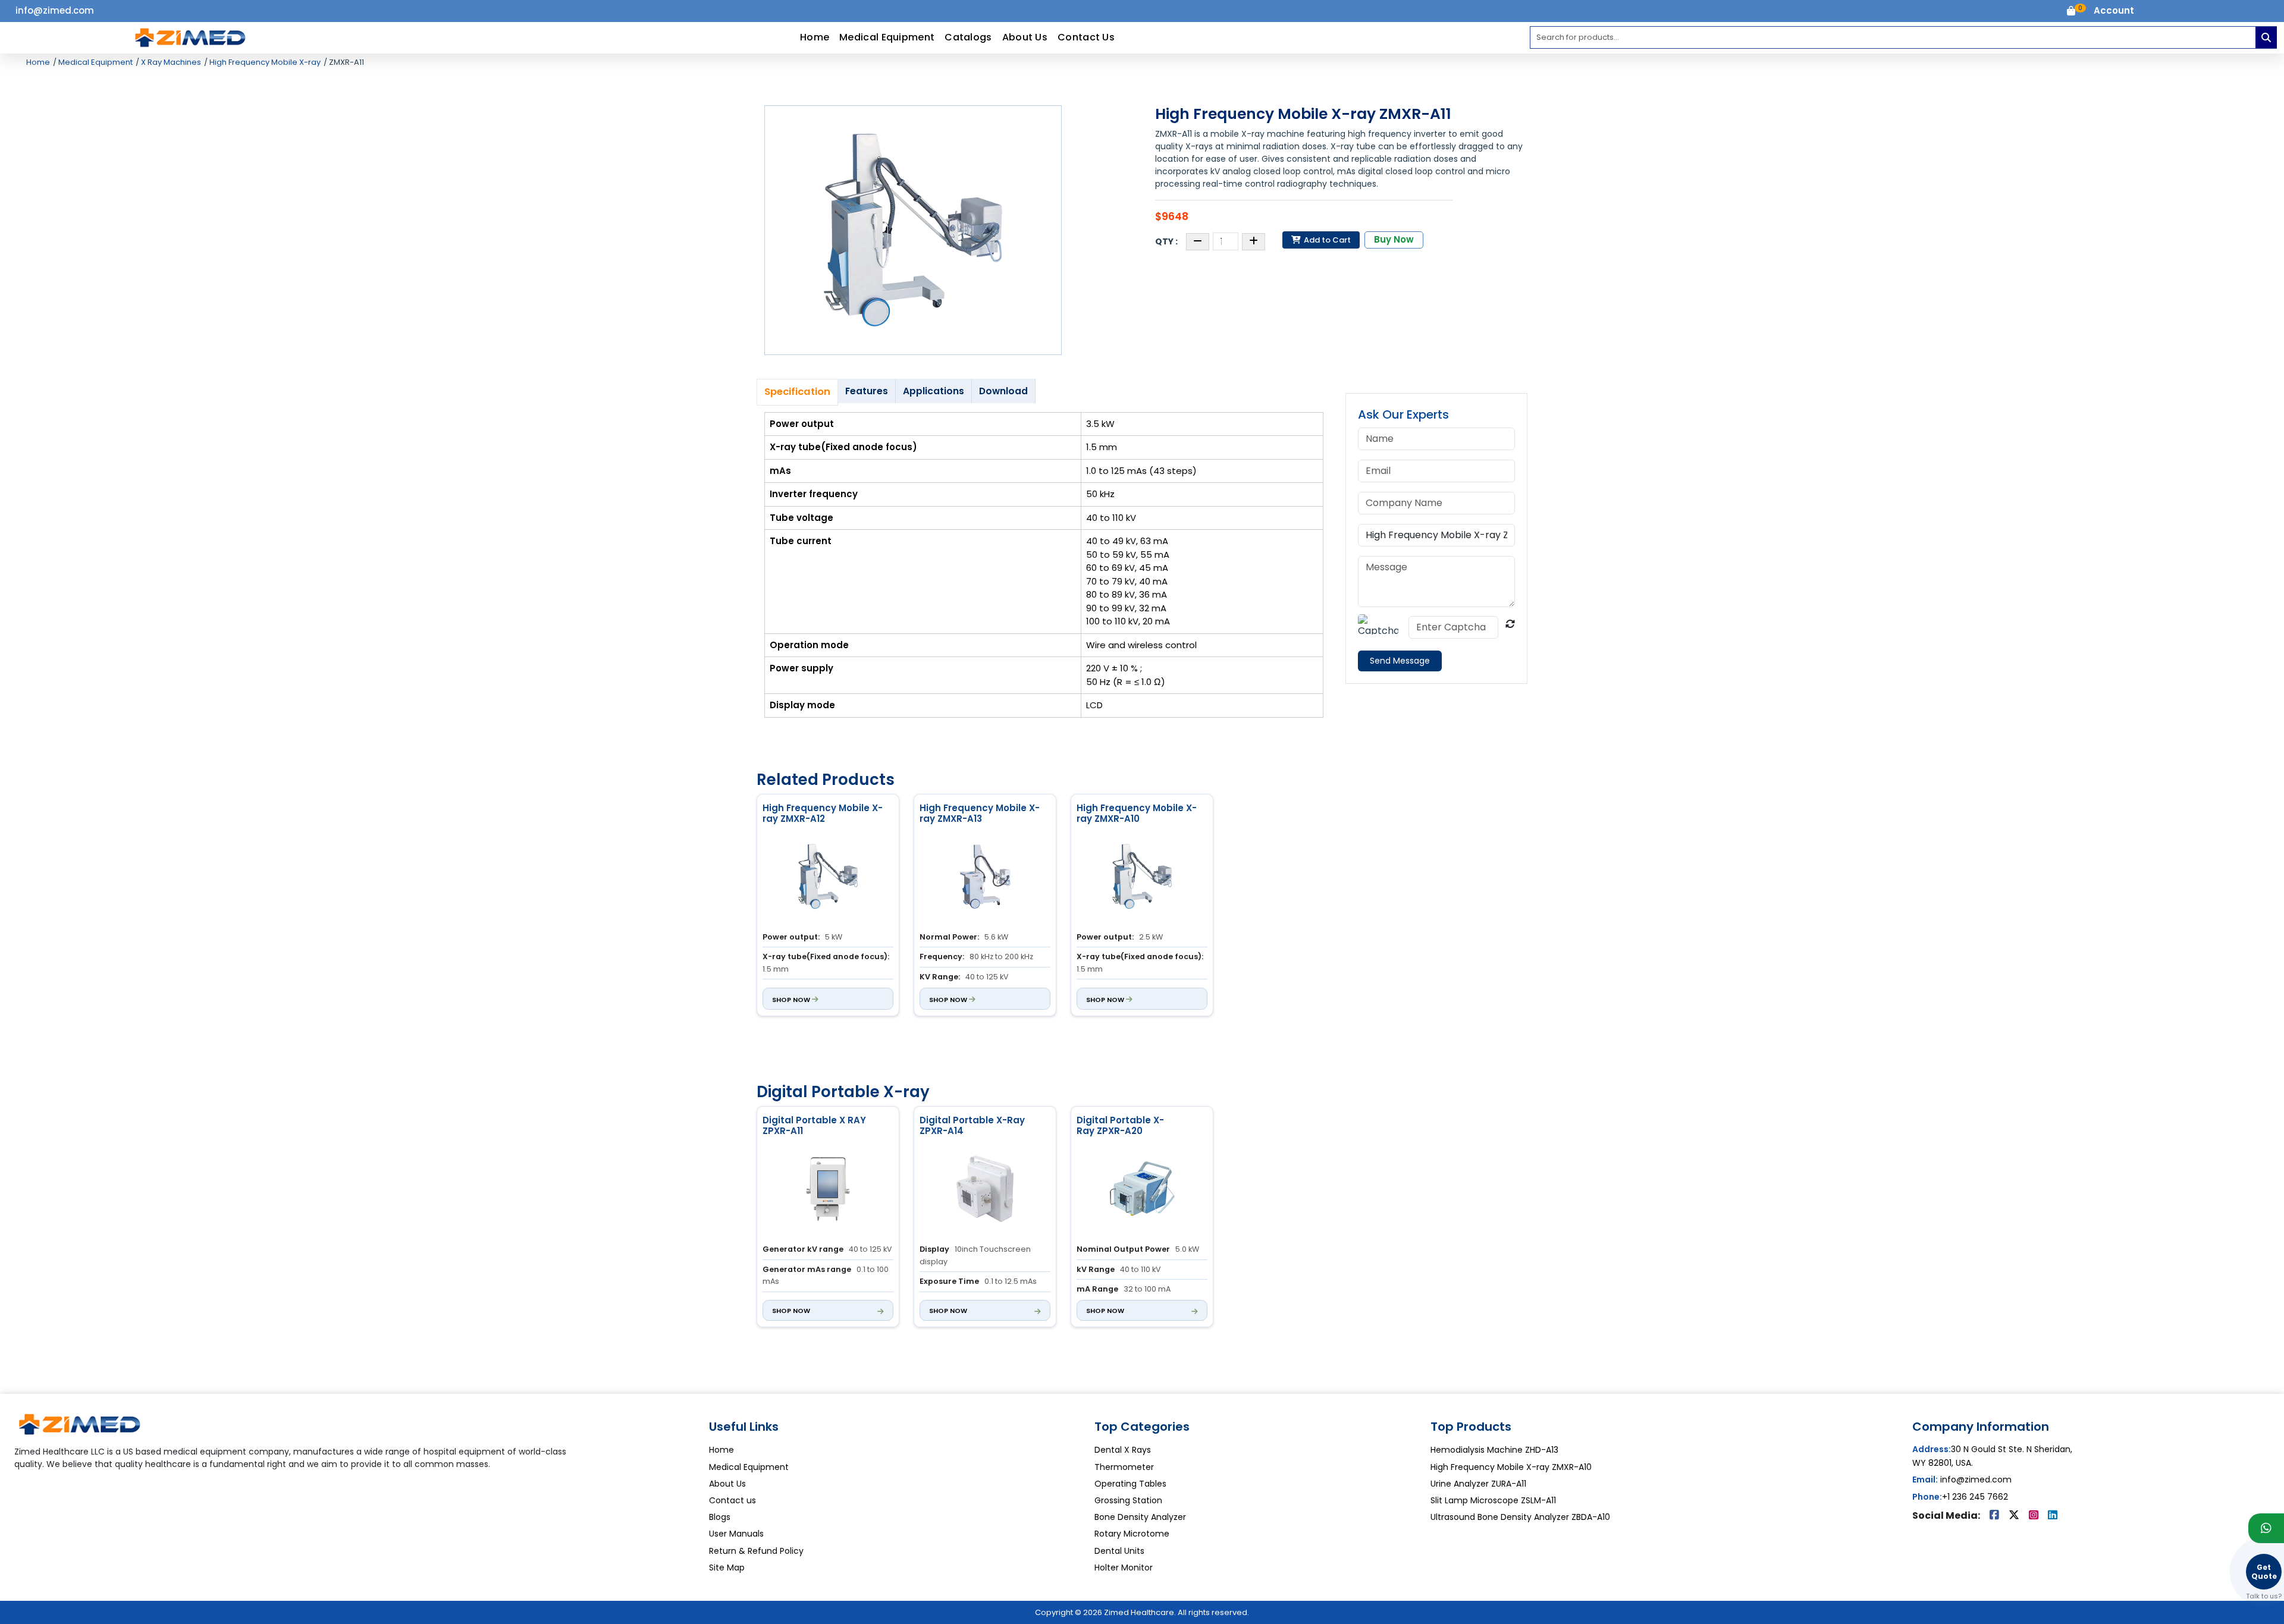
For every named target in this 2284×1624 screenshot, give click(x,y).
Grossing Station (1128, 1500)
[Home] (190, 37)
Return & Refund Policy (756, 1551)
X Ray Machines (170, 62)
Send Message (1400, 661)
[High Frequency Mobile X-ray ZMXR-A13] (985, 878)
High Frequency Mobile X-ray (264, 62)
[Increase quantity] (1254, 242)
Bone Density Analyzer (1140, 1517)
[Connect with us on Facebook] (1996, 1516)
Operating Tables (1130, 1484)
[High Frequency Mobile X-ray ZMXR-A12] (828, 878)
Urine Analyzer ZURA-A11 (1478, 1484)
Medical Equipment (887, 37)
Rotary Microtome (1132, 1534)
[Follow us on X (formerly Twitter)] (2015, 1516)
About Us (1025, 37)
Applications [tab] (934, 391)
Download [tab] (1003, 391)
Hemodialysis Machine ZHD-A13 (1494, 1450)
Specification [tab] (797, 392)
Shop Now (792, 1000)
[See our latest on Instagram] (2035, 1516)
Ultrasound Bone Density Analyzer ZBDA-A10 (1520, 1517)
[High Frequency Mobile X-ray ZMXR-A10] (1142, 878)
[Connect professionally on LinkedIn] (2053, 1516)
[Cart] (2071, 12)
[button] (2114, 11)
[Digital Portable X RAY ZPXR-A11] (828, 1190)
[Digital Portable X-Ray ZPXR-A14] (985, 1190)
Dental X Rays (1123, 1450)
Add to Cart (1326, 240)
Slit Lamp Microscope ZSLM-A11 (1493, 1500)
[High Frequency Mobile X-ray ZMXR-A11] (913, 230)
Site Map (727, 1568)
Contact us (732, 1500)
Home (815, 37)
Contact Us (1086, 37)
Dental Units (1119, 1551)
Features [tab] (867, 391)
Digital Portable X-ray (843, 1092)
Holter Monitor (1124, 1568)
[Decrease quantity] (1198, 242)
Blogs (720, 1517)
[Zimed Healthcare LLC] (80, 1429)
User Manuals (736, 1534)
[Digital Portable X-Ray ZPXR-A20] (1142, 1190)
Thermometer (1124, 1467)
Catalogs (968, 37)
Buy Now (1394, 239)
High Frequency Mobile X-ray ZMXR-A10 (1511, 1467)
